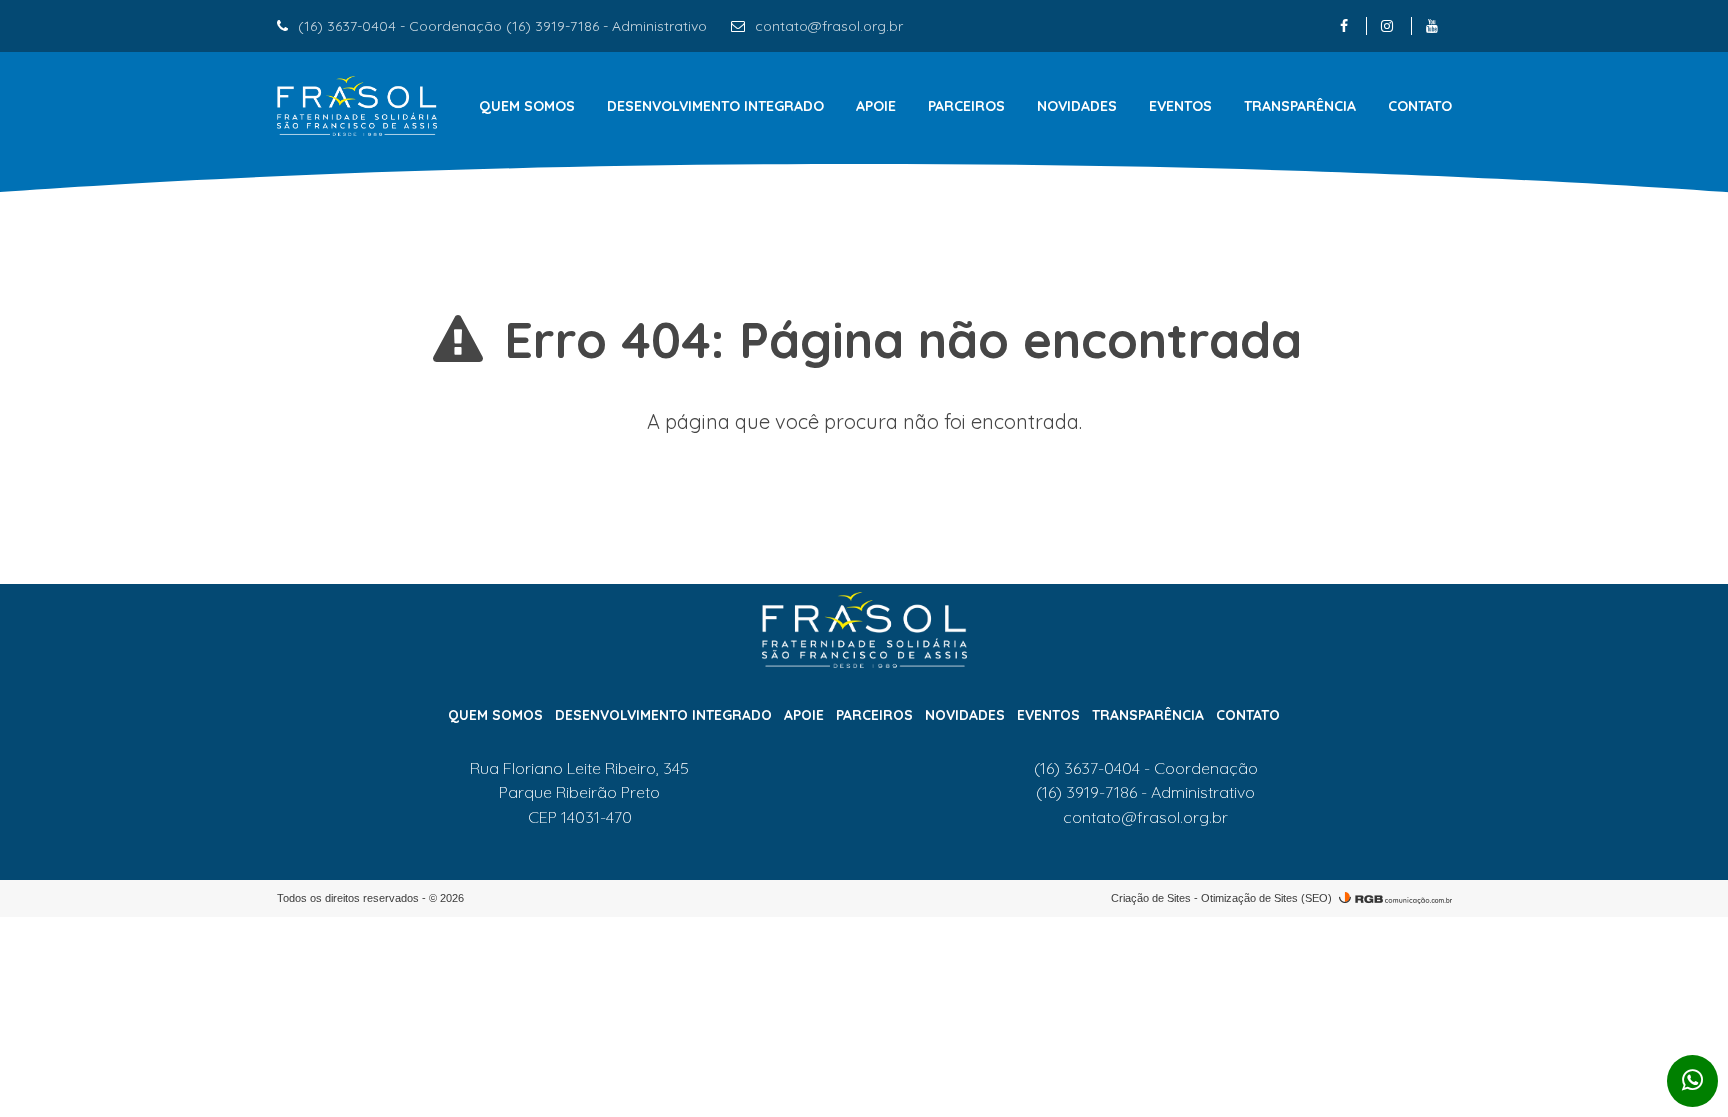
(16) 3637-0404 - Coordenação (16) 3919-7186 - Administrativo (502, 26)
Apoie (876, 106)
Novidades (1077, 106)
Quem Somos (527, 106)
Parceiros (966, 106)
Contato (1420, 106)
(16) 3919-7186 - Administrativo (1145, 792)
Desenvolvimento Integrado (715, 106)
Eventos (1180, 106)
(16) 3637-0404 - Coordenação (1146, 768)
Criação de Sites (1151, 898)
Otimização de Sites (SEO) (1266, 898)
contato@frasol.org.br (829, 26)
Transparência (1300, 106)
